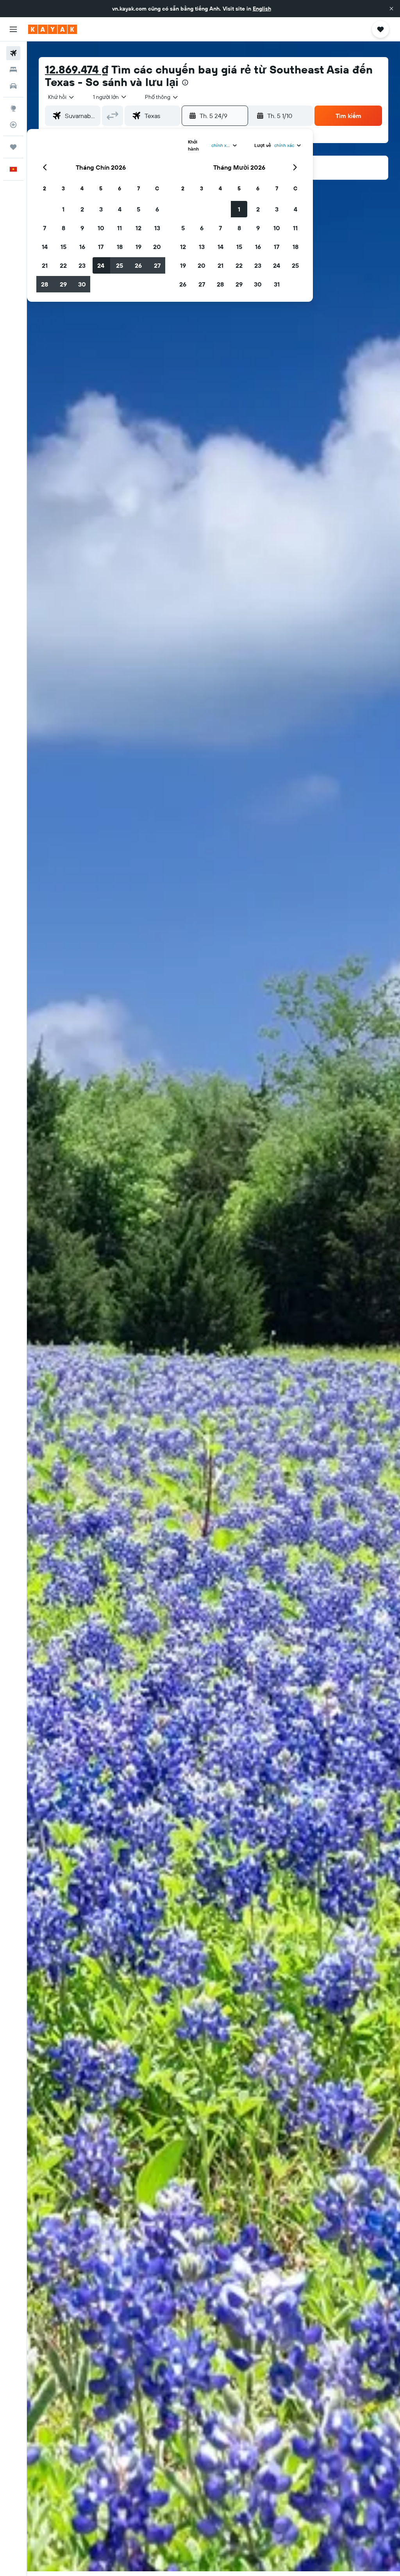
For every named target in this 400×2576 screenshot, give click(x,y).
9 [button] (82, 228)
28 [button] (45, 284)
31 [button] (277, 284)
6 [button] (157, 209)
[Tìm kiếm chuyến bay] (13, 53)
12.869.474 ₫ (77, 69)
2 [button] (82, 209)
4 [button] (120, 209)
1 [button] (63, 209)
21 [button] (45, 265)
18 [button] (120, 247)
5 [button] (138, 209)
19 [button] (138, 247)
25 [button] (120, 265)
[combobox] (162, 97)
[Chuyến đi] (13, 147)
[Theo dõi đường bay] (13, 125)
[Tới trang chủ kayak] (53, 29)
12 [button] (138, 228)
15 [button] (63, 247)
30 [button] (82, 284)
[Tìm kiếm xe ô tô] (13, 86)
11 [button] (120, 228)
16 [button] (82, 247)
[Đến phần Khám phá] (13, 108)
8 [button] (63, 228)
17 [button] (101, 247)
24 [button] (101, 265)
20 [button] (157, 247)
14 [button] (45, 247)
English (262, 9)
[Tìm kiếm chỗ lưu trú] (13, 70)
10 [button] (101, 228)
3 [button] (101, 209)
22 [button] (63, 265)
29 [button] (63, 284)
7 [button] (45, 228)
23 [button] (82, 265)
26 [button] (138, 265)
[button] (391, 9)
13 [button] (157, 228)
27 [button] (157, 265)
